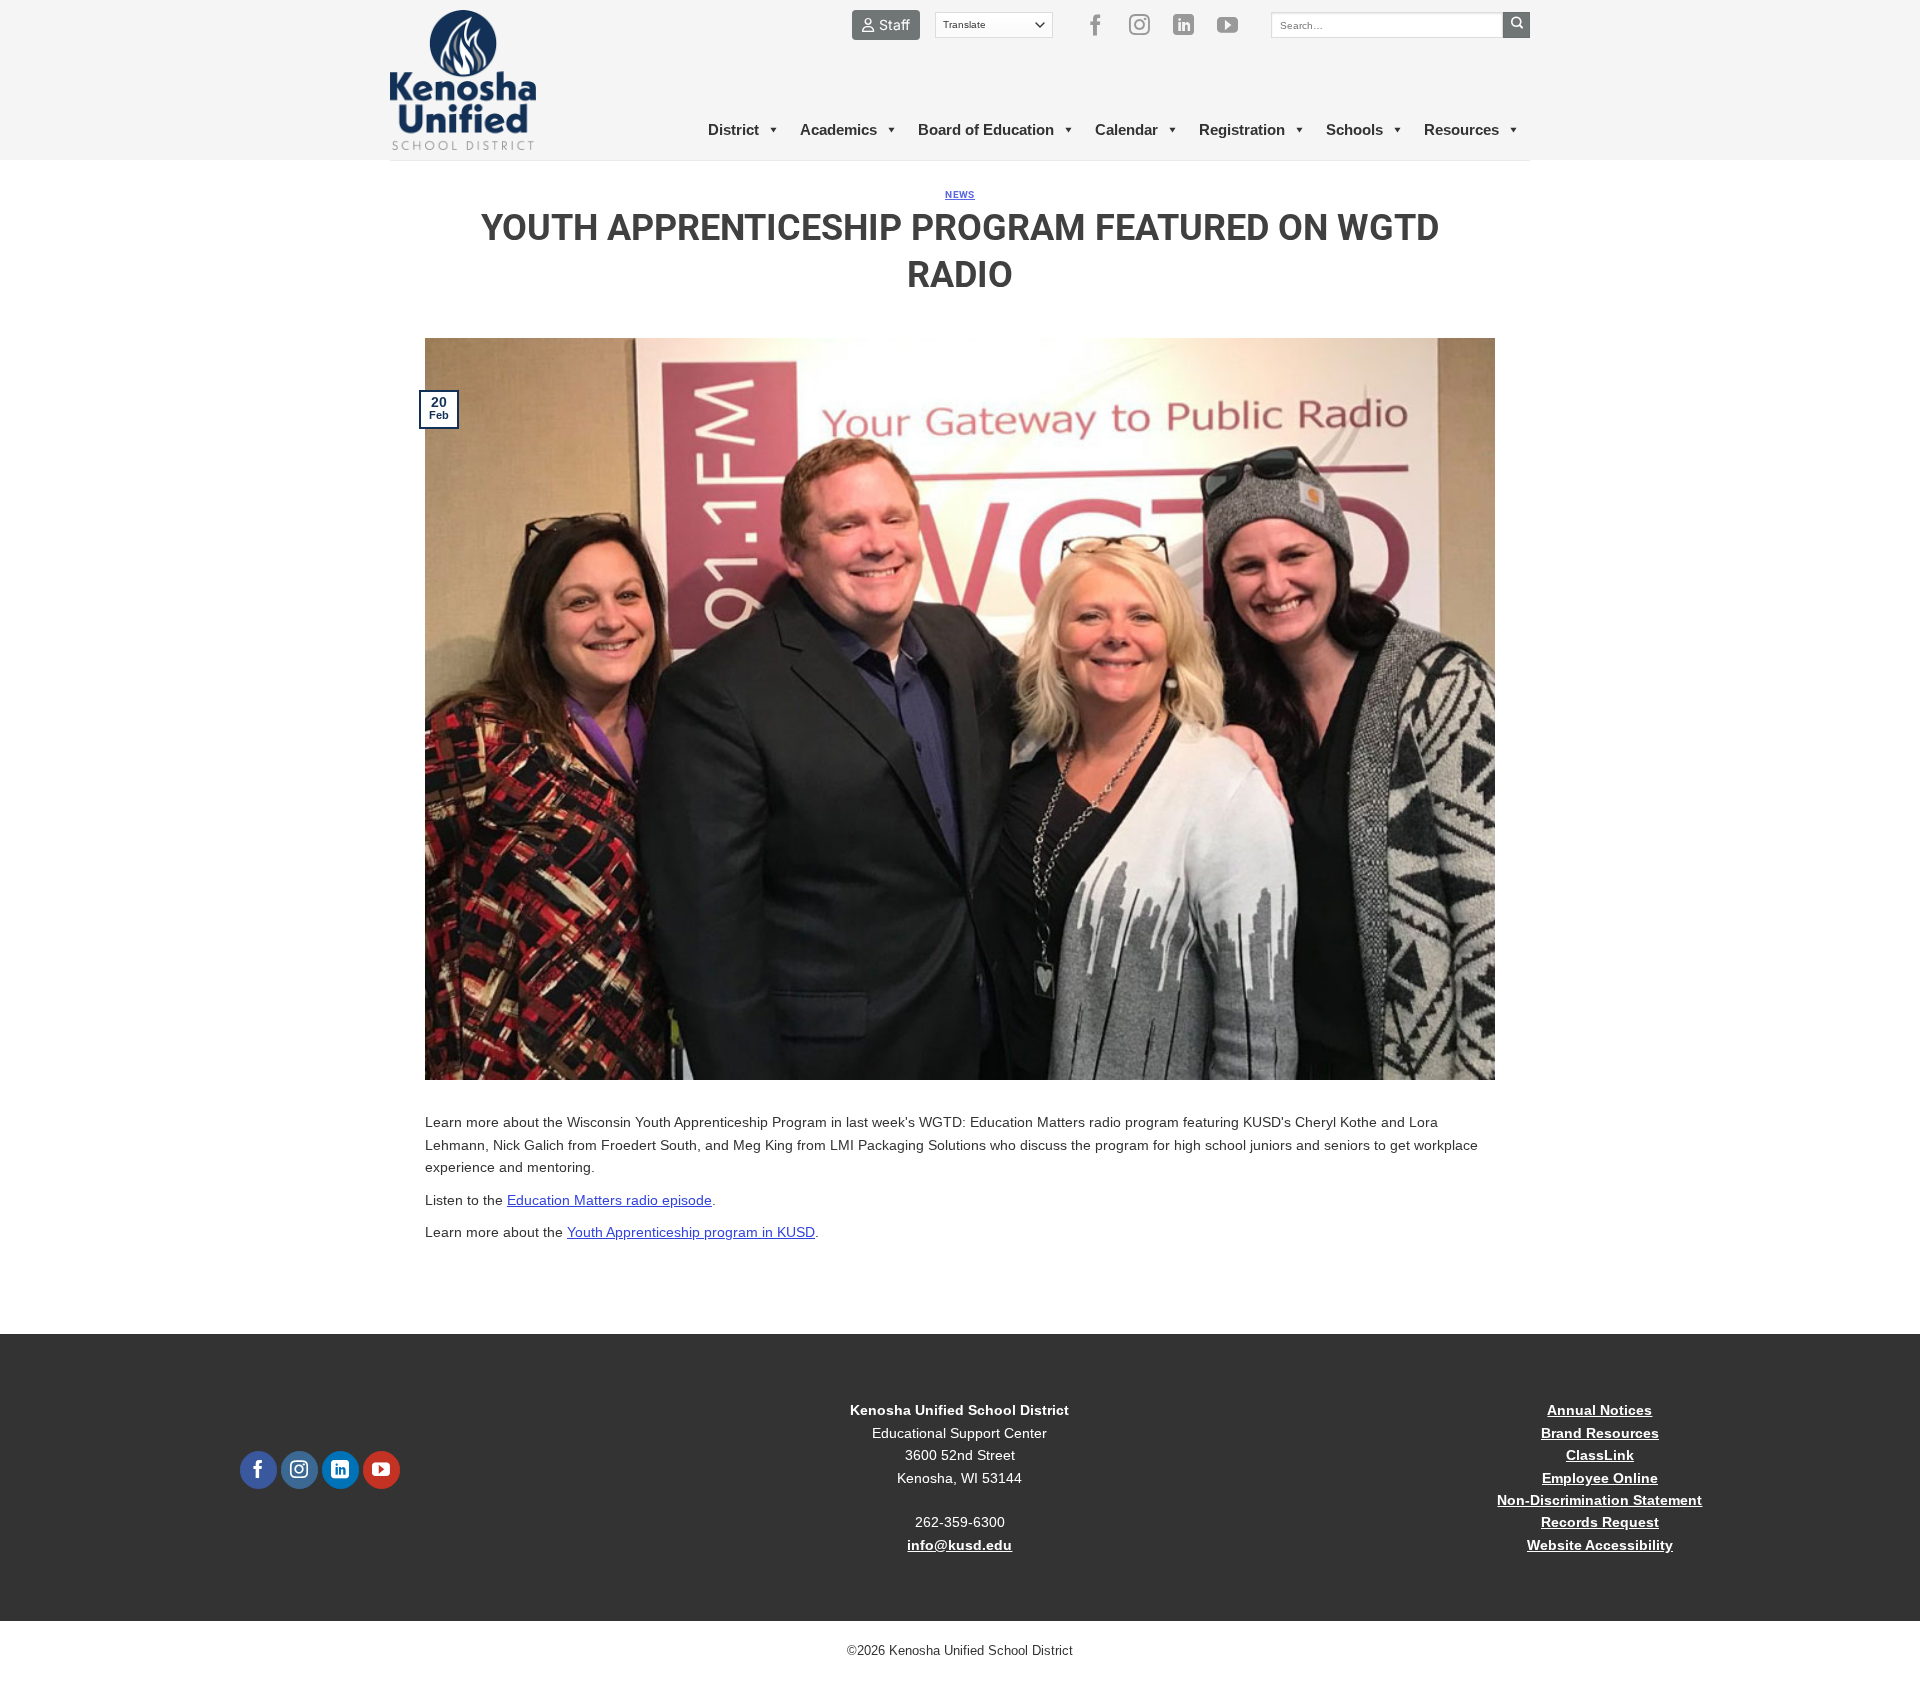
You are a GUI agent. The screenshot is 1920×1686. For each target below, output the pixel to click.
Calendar (1126, 129)
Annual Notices (1599, 1410)
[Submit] (1516, 25)
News (960, 194)
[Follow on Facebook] (1103, 25)
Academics (838, 129)
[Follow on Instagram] (1147, 25)
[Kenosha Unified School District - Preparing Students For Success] (480, 80)
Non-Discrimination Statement (1599, 1500)
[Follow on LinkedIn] (1191, 25)
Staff (894, 24)
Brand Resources (1600, 1433)
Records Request (1600, 1522)
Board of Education (986, 129)
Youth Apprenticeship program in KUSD (691, 1232)
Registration (1242, 129)
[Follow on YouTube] (1235, 25)
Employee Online (1600, 1478)
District (733, 129)
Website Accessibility (1600, 1545)
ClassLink (1600, 1455)
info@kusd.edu (959, 1545)
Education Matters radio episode (609, 1200)
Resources (1461, 129)
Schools (1354, 129)
